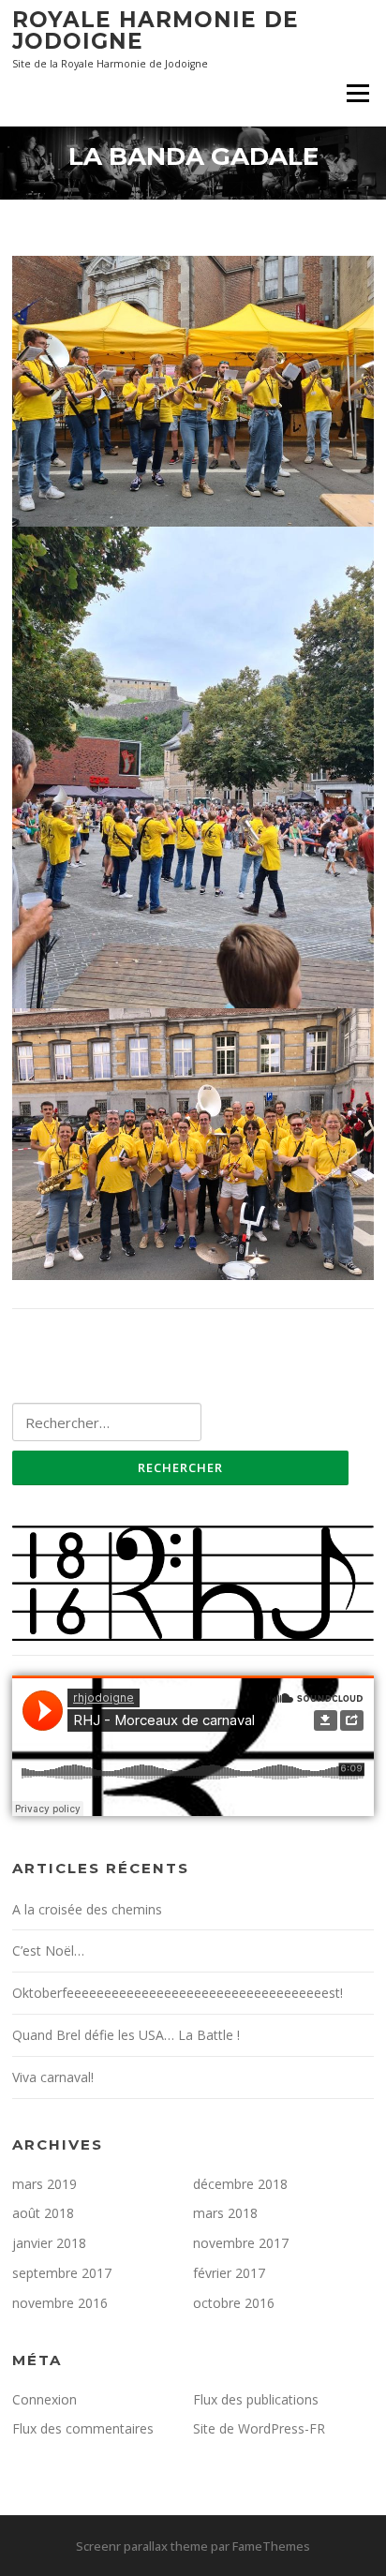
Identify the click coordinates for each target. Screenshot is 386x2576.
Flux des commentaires (83, 2428)
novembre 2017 (241, 2243)
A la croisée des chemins (87, 1909)
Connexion (45, 2399)
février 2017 (229, 2273)
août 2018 (43, 2213)
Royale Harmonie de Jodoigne (156, 30)
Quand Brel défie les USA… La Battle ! (126, 2035)
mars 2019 (45, 2184)
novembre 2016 (60, 2303)
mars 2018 (225, 2213)
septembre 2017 (62, 2273)
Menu (357, 94)
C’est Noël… (48, 1951)
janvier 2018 (49, 2243)
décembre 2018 (240, 2184)
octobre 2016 (234, 2303)
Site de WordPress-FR (259, 2428)
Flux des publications (256, 2399)
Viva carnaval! (53, 2077)
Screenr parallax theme (142, 2546)
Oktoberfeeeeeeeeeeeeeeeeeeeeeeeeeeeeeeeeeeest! (178, 1993)
